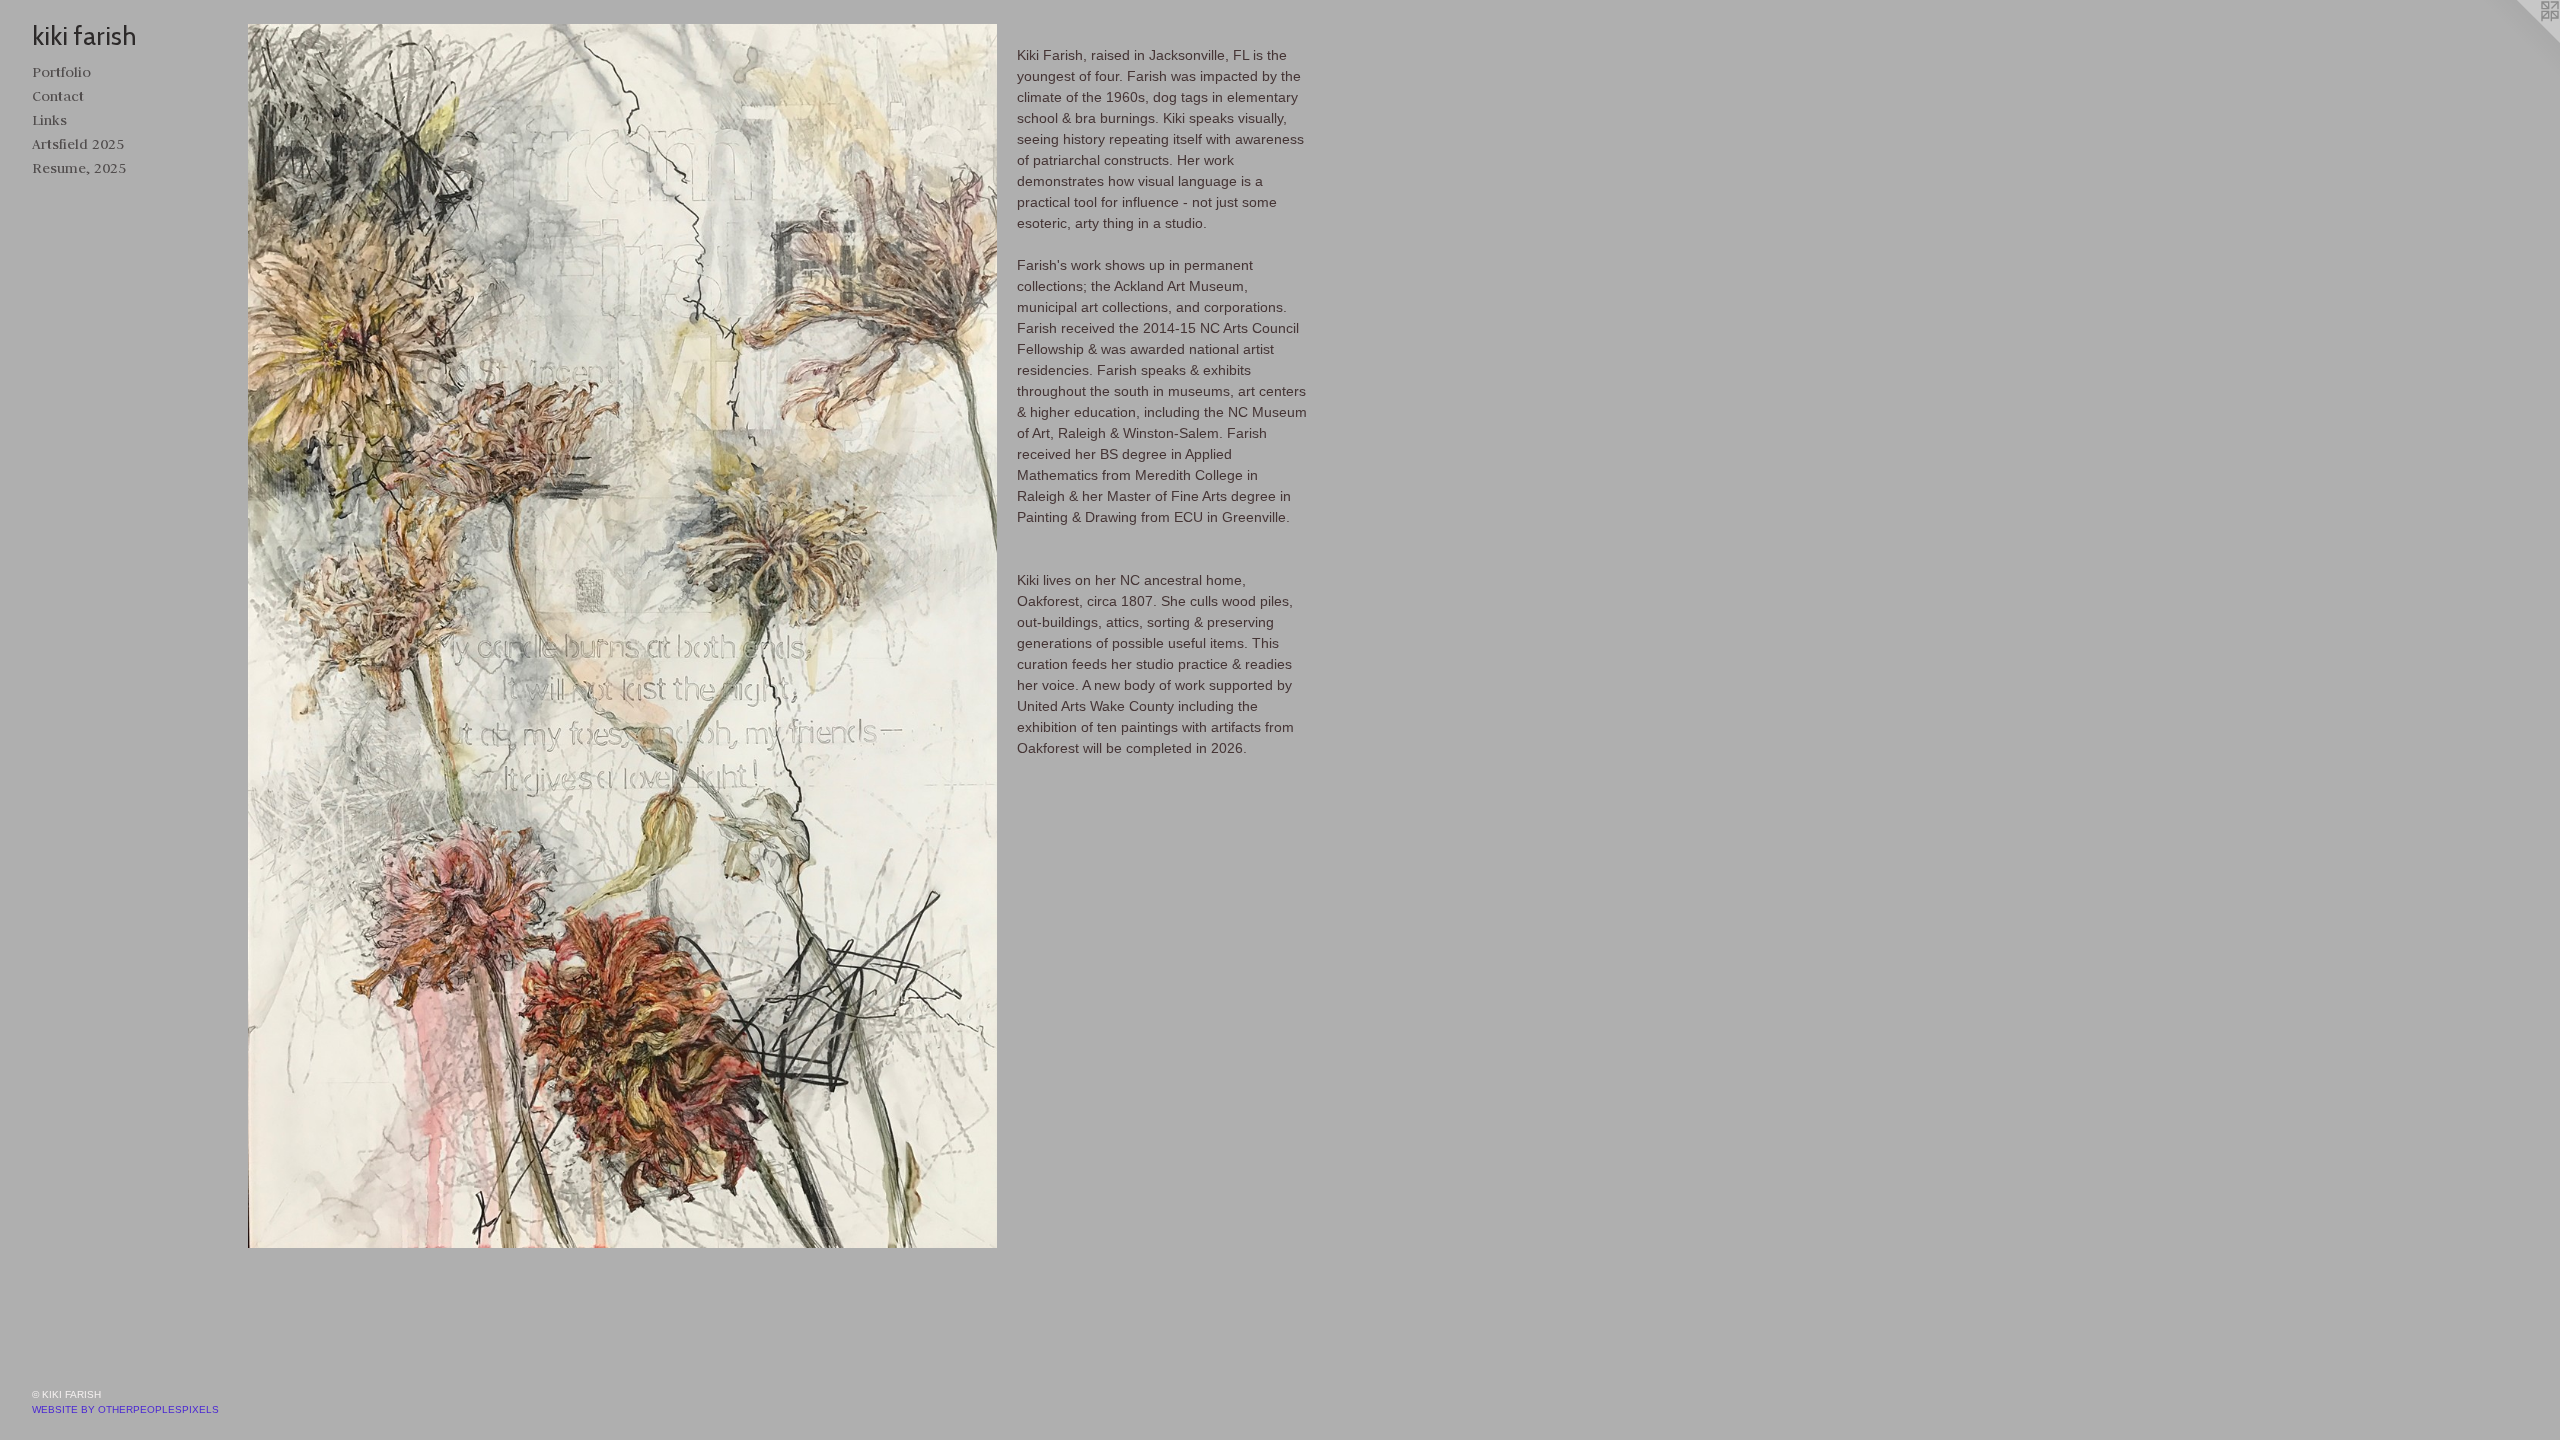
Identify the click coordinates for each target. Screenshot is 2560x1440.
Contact (58, 96)
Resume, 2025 (79, 168)
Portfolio (61, 72)
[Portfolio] (622, 636)
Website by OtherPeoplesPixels (125, 1409)
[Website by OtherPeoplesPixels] (2520, 40)
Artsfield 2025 (78, 144)
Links (49, 120)
